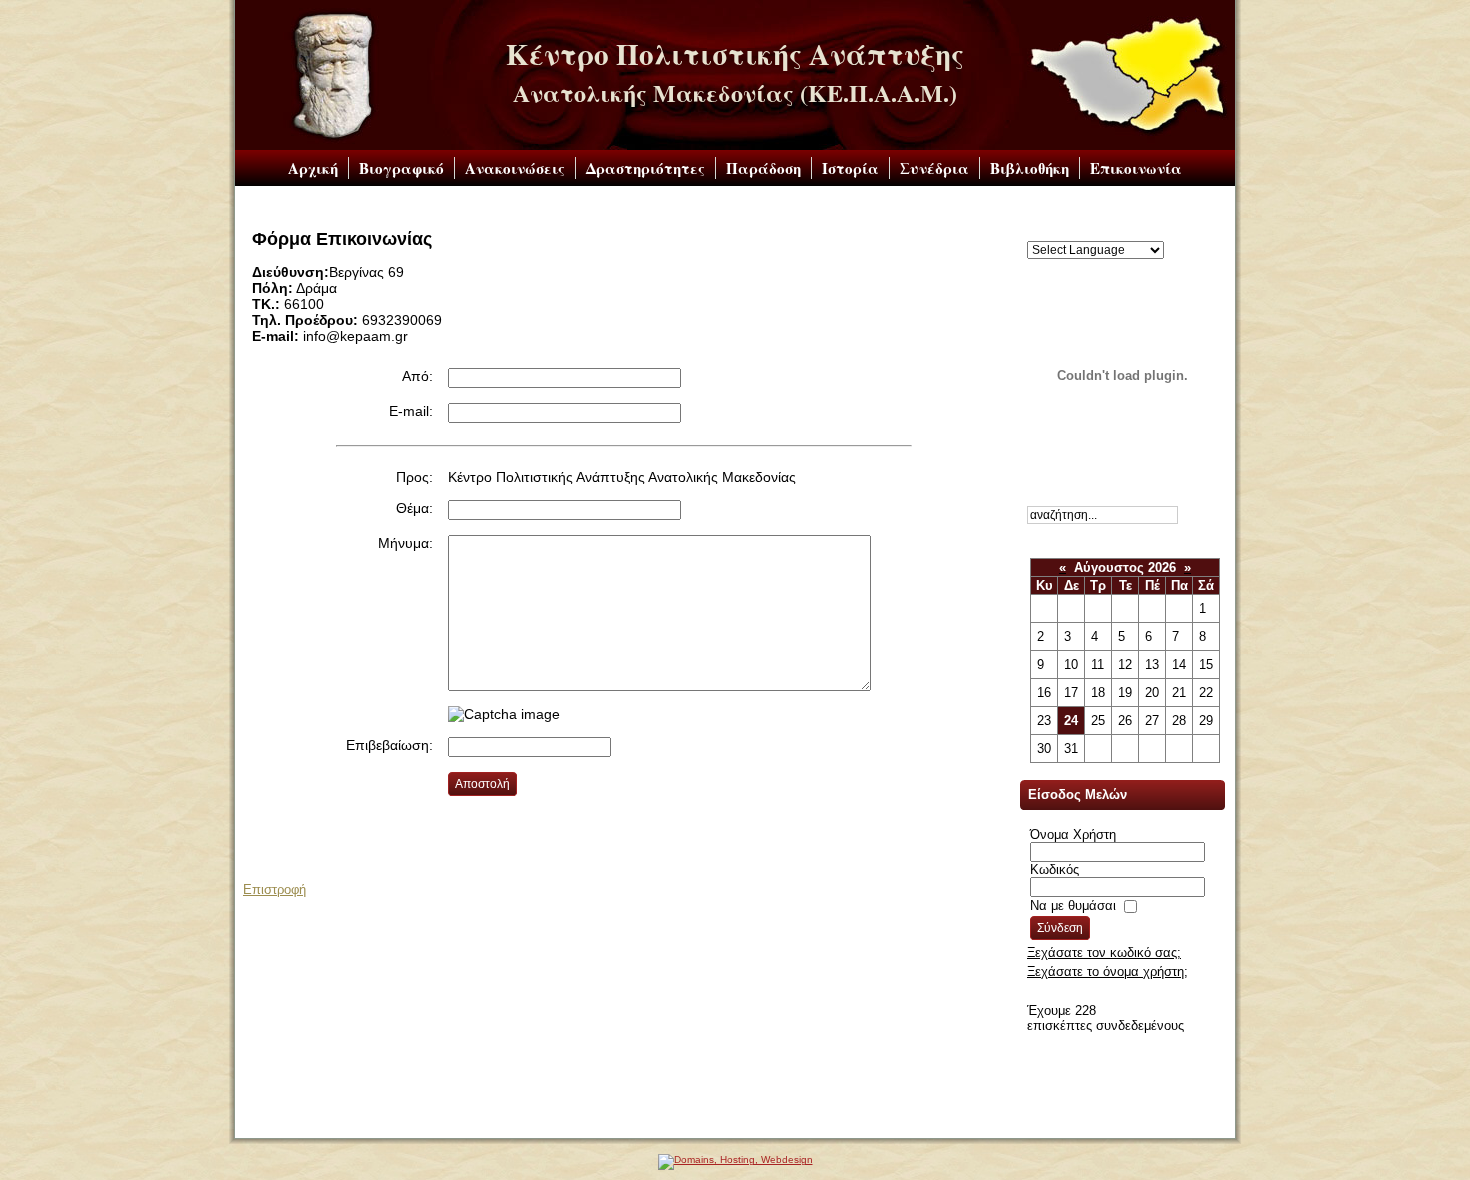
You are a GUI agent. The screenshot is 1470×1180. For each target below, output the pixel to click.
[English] (1055, 232)
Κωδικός (1054, 869)
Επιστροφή (274, 889)
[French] (1075, 232)
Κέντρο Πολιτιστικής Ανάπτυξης (735, 54)
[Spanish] (1175, 232)
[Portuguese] (1135, 232)
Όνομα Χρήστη (1073, 834)
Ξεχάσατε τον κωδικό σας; (1104, 952)
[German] (1095, 232)
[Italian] (1115, 232)
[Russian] (1155, 232)
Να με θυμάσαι (1073, 905)
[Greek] (1035, 232)
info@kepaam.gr (697, 1123)
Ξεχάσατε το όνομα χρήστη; (1107, 971)
